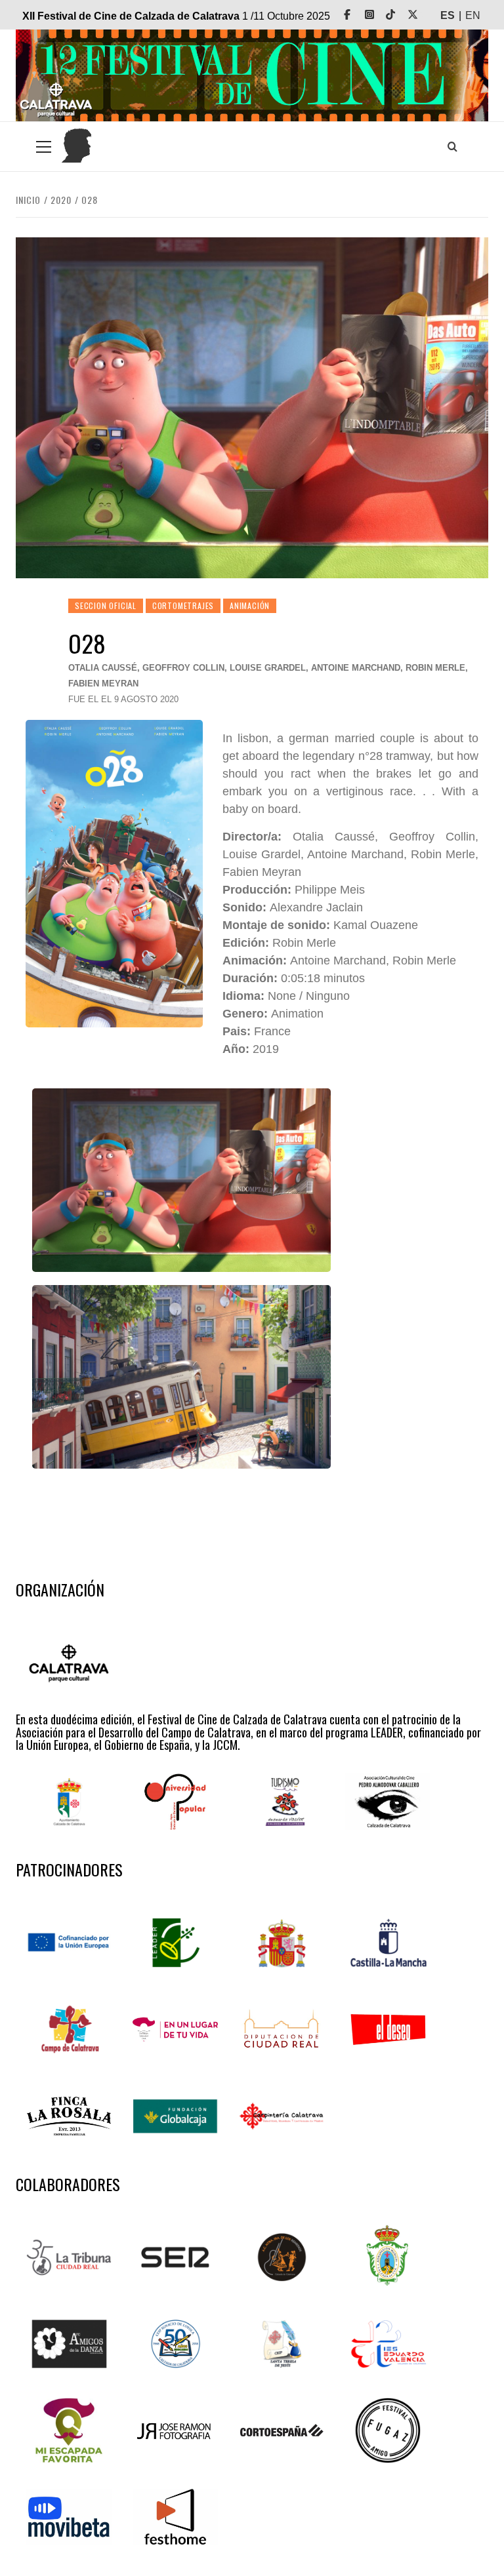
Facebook (356, 15)
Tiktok (400, 15)
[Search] (452, 146)
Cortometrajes (183, 605)
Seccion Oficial (106, 605)
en (473, 15)
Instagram (379, 15)
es (448, 15)
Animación (250, 605)
